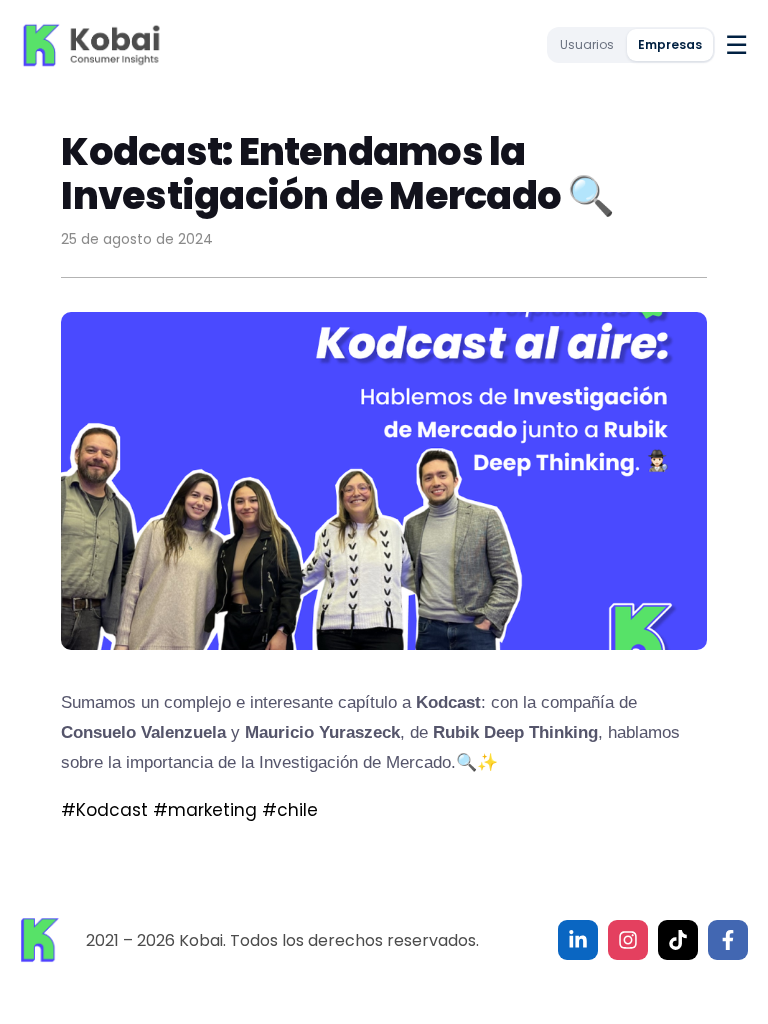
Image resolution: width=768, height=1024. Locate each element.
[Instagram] (628, 940)
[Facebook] (728, 940)
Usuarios (587, 44)
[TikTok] (678, 940)
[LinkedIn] (578, 940)
